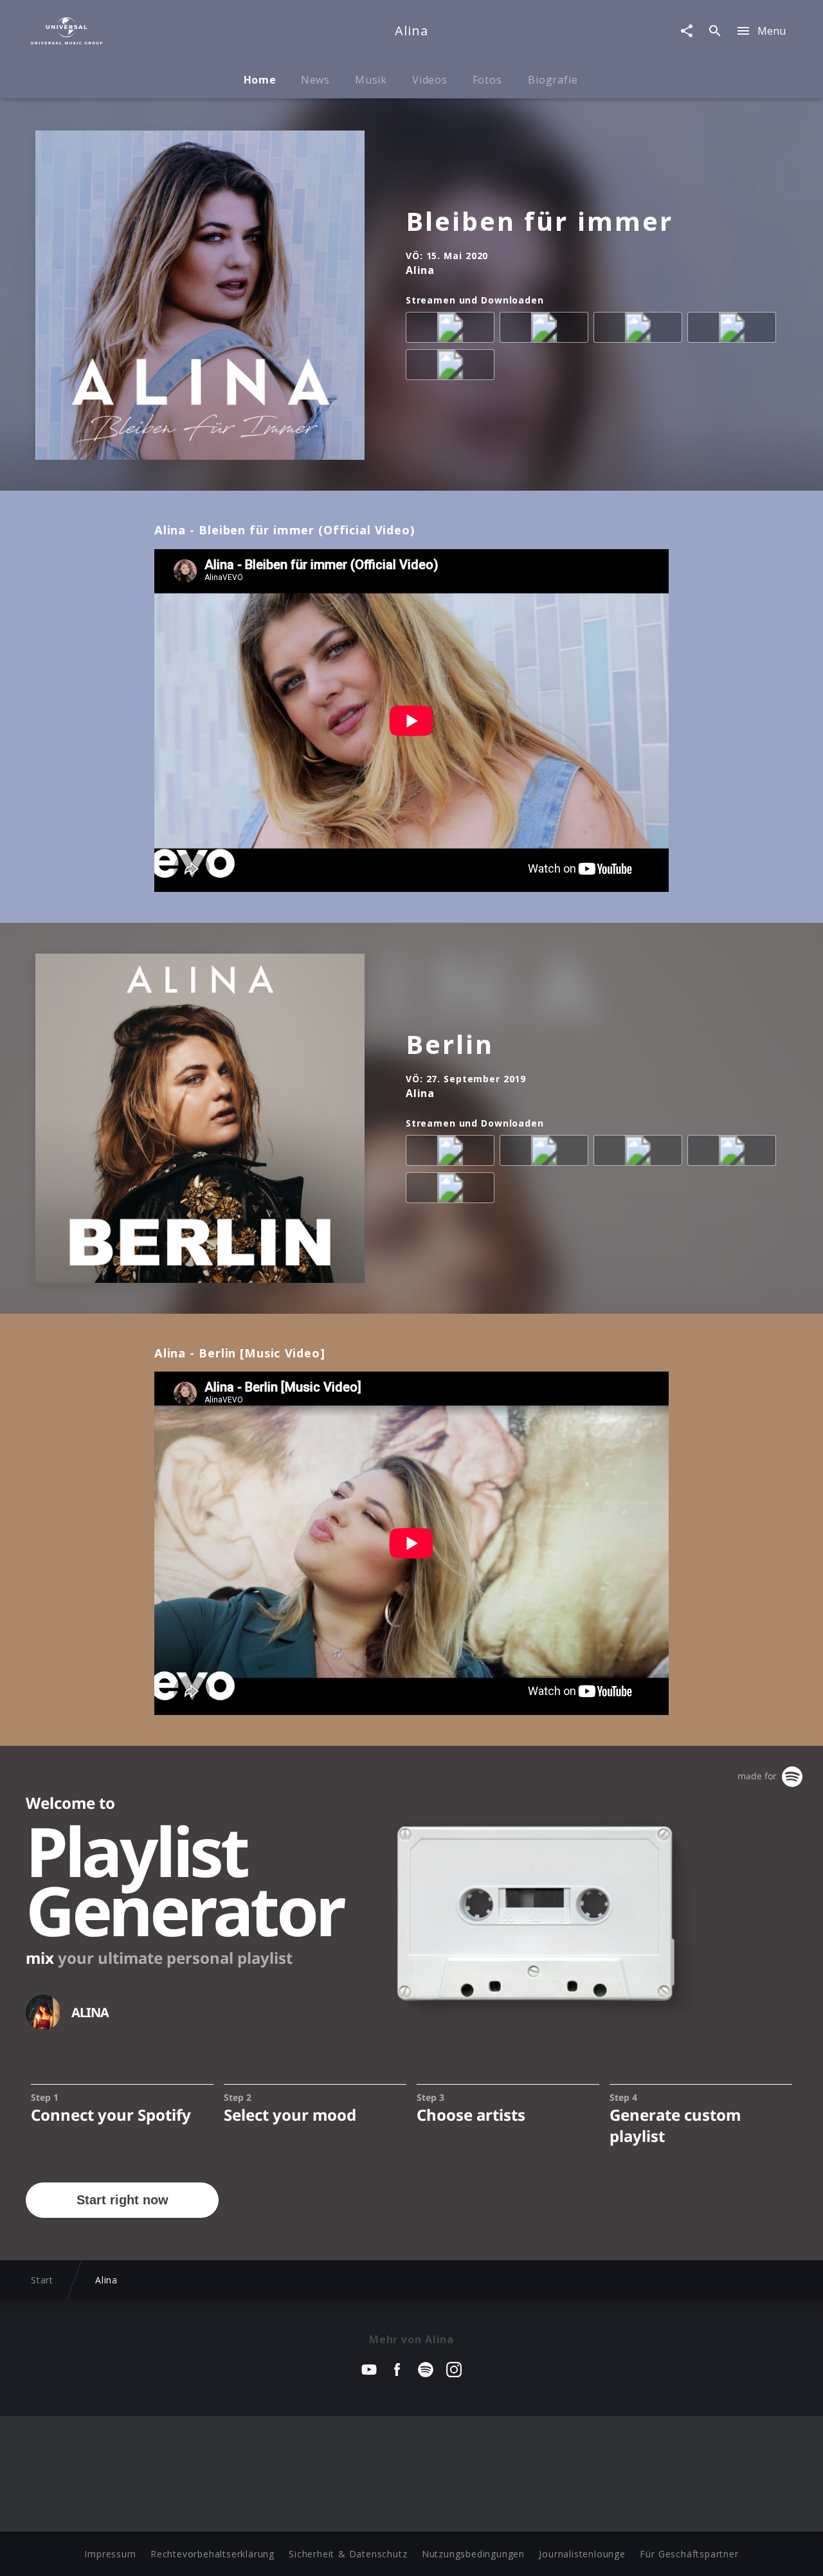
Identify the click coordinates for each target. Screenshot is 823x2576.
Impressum (110, 2554)
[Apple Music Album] (453, 330)
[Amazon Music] (547, 330)
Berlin (450, 1044)
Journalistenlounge (582, 2554)
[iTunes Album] (453, 367)
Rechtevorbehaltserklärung (213, 2554)
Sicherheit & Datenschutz (348, 2554)
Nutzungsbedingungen (473, 2554)
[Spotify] (640, 330)
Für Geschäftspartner (689, 2554)
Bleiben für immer (539, 221)
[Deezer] (734, 330)
